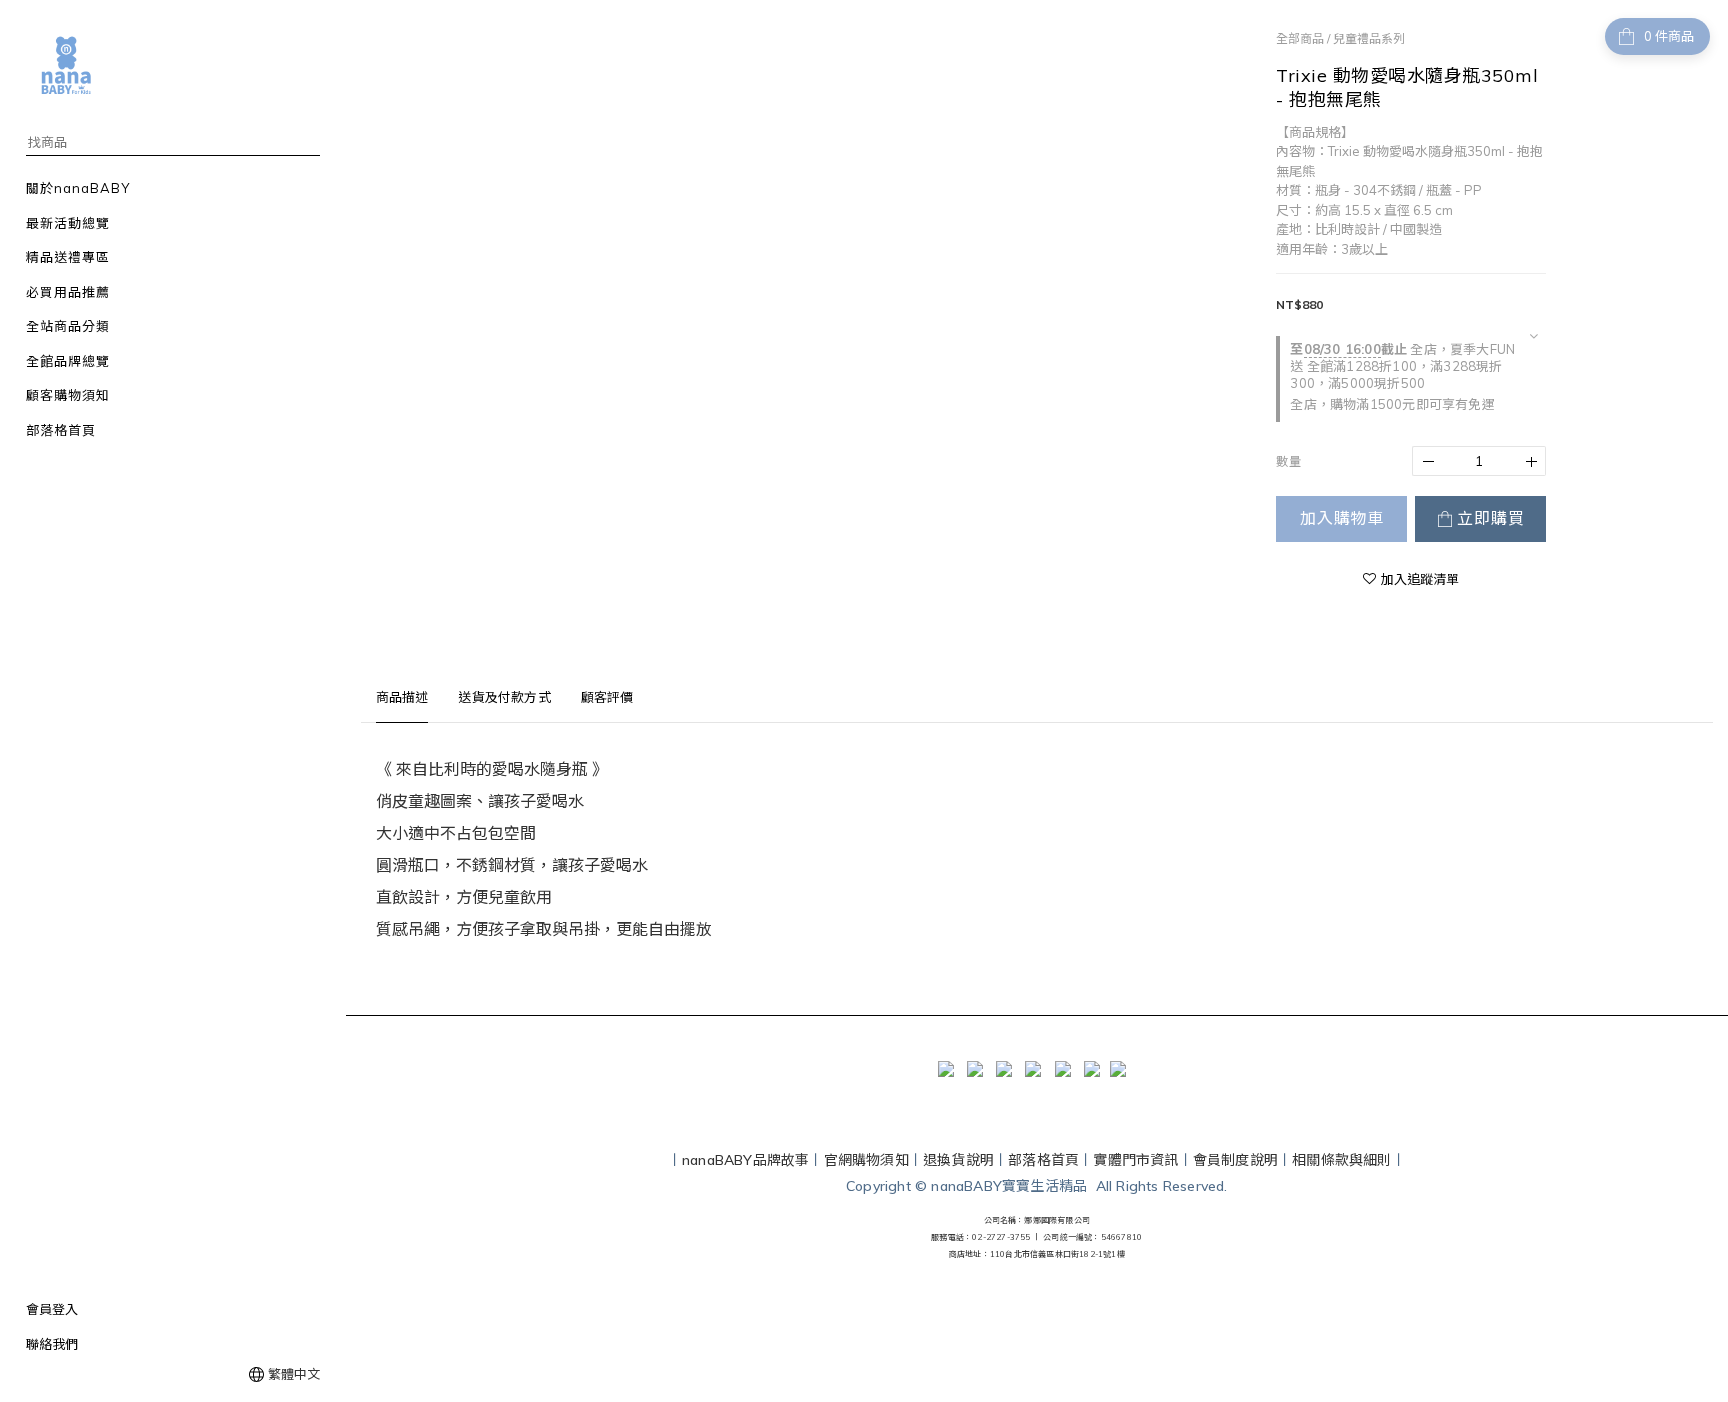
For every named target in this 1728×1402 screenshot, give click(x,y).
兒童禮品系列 (1369, 38)
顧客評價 (607, 697)
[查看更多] (1533, 336)
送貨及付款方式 (504, 697)
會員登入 (52, 1309)
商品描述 (402, 697)
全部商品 (1300, 38)
